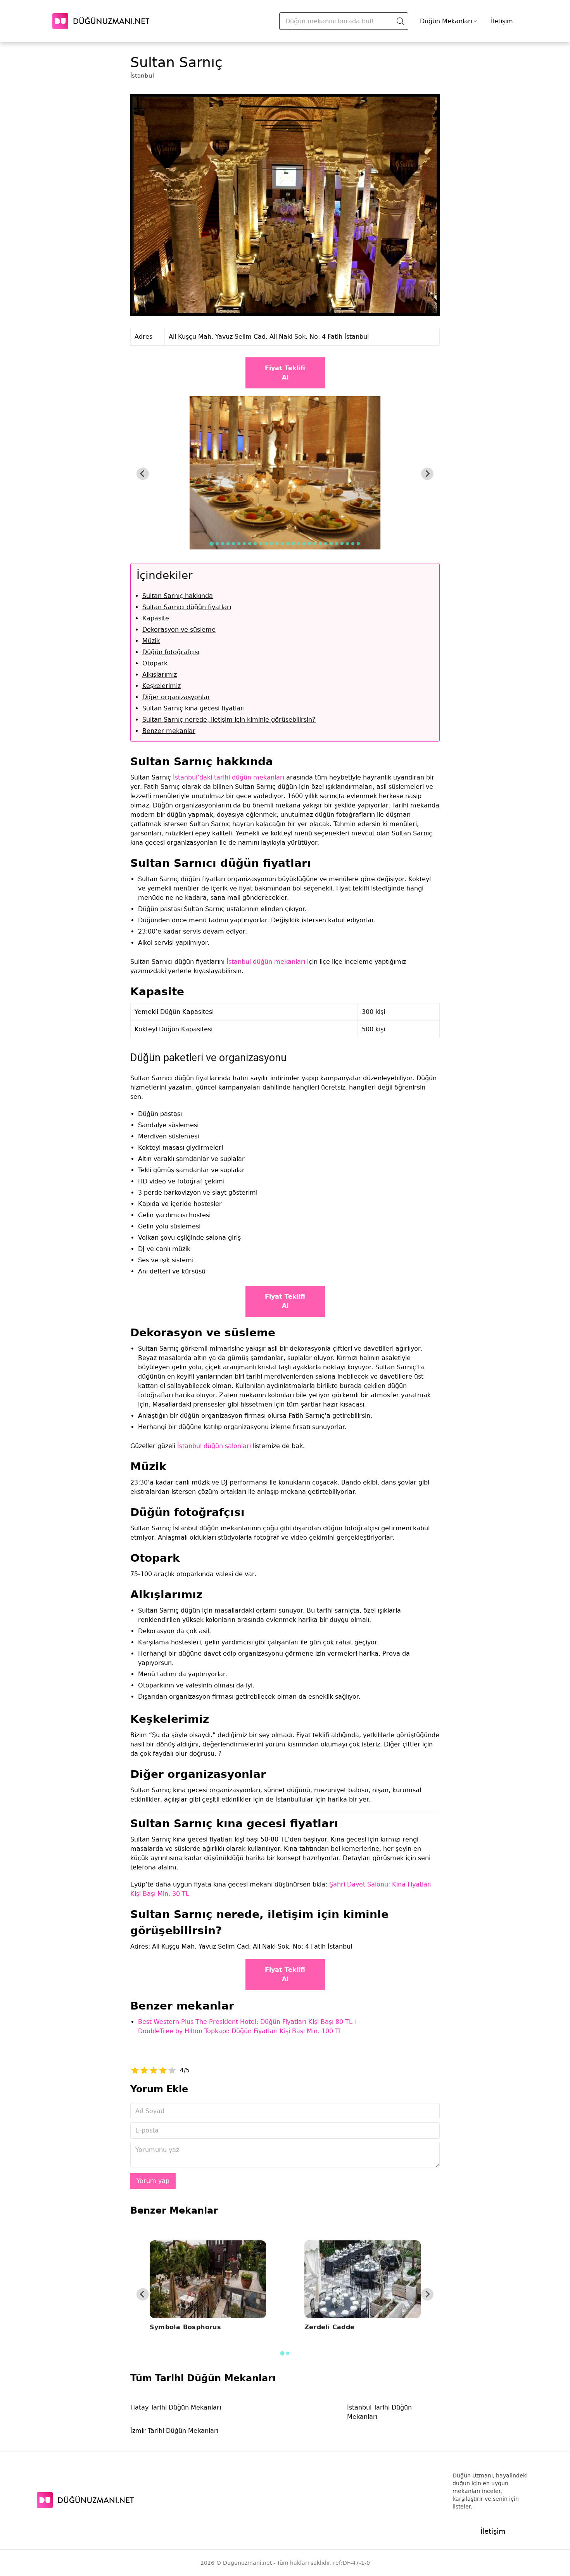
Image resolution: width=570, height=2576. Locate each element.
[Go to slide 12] (271, 544)
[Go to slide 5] (233, 544)
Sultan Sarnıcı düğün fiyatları (187, 607)
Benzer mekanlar (169, 731)
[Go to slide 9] (255, 544)
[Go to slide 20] (315, 544)
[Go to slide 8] (250, 544)
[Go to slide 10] (261, 544)
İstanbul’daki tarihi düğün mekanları (229, 777)
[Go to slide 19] (309, 544)
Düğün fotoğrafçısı (171, 652)
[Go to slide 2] (217, 544)
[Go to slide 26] (347, 544)
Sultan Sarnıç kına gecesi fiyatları (193, 708)
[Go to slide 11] (266, 544)
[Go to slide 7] (244, 544)
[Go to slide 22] (326, 544)
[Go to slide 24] (337, 544)
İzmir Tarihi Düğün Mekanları (174, 2431)
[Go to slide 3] (223, 544)
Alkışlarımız (160, 675)
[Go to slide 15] (288, 544)
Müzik (151, 641)
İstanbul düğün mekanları (266, 962)
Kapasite (156, 618)
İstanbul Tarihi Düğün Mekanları (379, 2412)
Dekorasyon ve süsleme (179, 630)
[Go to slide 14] (282, 544)
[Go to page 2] (288, 2353)
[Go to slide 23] (331, 544)
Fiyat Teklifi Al (285, 373)
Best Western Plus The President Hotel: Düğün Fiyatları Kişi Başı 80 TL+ (248, 2022)
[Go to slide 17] (299, 544)
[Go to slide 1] (212, 543)
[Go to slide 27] (353, 544)
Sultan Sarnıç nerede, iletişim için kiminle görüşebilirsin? (229, 720)
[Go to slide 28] (358, 544)
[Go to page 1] (282, 2353)
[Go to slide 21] (320, 544)
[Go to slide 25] (342, 544)
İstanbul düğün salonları (214, 1446)
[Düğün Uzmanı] (101, 21)
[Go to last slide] (143, 474)
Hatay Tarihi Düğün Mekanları (176, 2407)
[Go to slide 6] (239, 544)
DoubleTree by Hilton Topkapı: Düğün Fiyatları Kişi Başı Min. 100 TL (240, 2031)
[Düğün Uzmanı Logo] (85, 2500)
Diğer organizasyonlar (176, 697)
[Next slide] (427, 474)
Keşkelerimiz (161, 686)
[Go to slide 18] (304, 544)
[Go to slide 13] (277, 544)
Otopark (155, 663)
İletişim (502, 21)
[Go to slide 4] (228, 544)
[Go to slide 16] (293, 544)
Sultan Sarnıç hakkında (178, 596)
